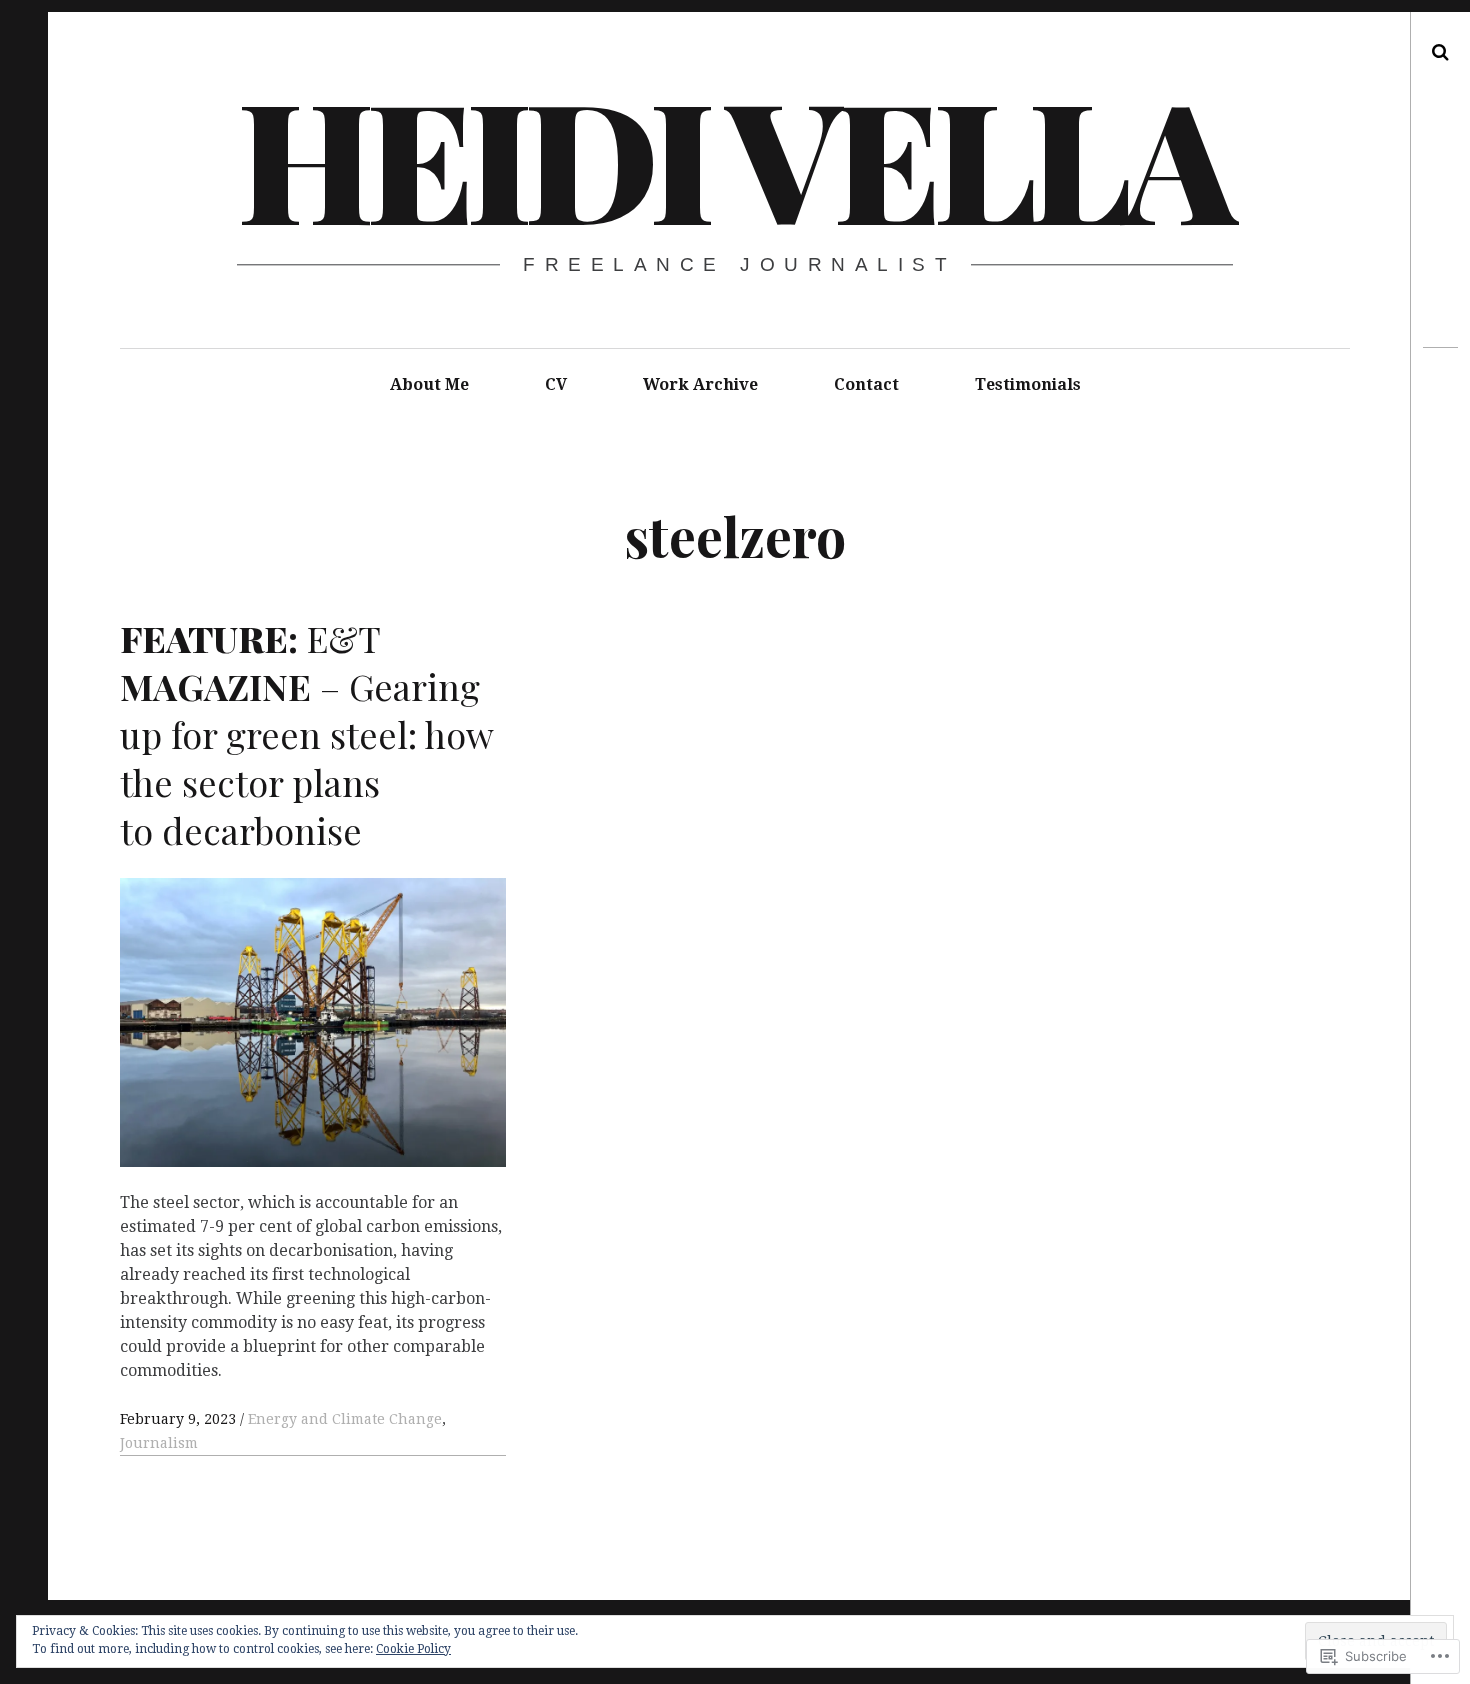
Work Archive (700, 384)
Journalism (159, 1443)
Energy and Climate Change (345, 1419)
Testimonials (1028, 384)
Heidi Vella (733, 156)
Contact (866, 384)
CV (556, 384)
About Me (429, 384)
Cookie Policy (413, 1649)
